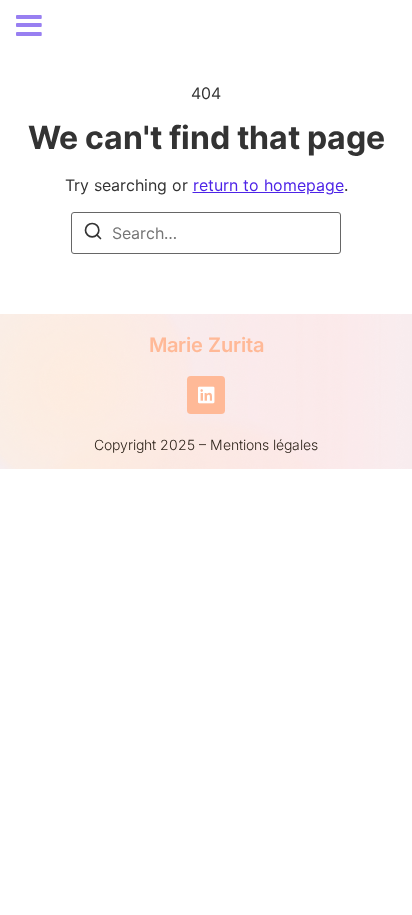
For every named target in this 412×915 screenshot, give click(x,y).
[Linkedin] (206, 395)
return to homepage (268, 185)
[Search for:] (206, 233)
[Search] (93, 234)
